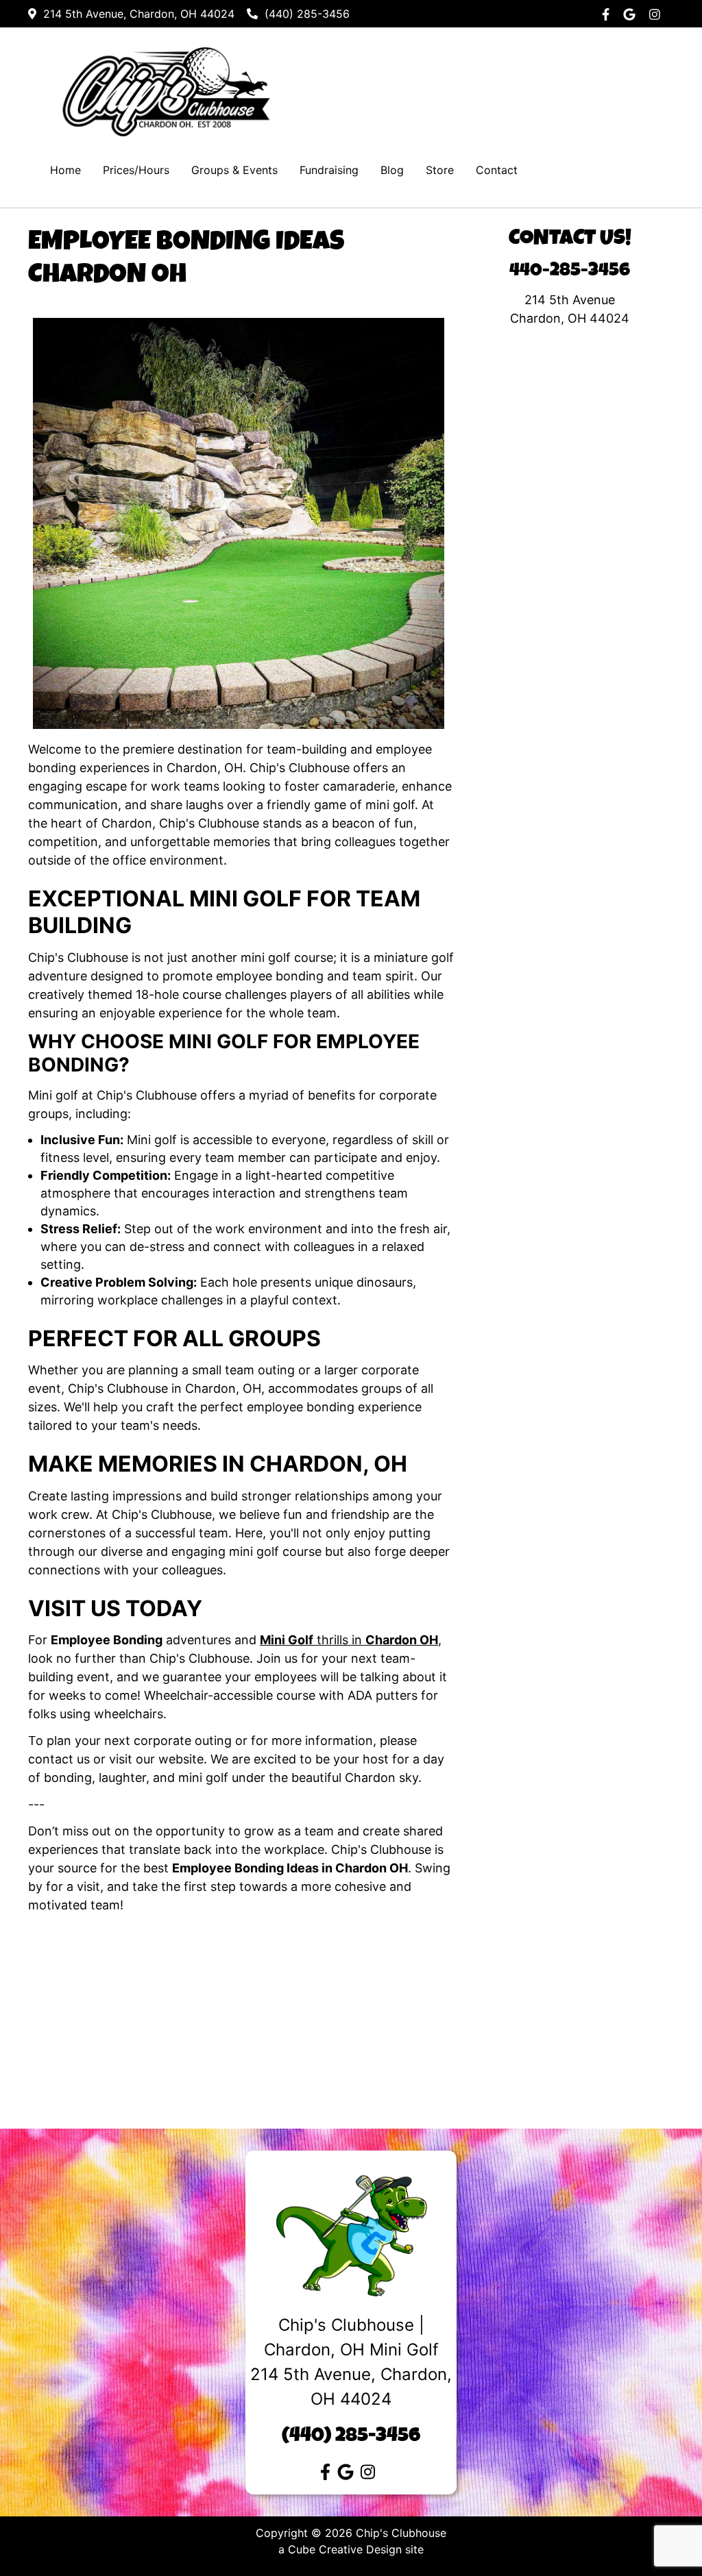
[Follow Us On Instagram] (658, 14)
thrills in (349, 1640)
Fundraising (329, 170)
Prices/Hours (136, 170)
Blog (392, 170)
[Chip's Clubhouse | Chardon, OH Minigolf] (166, 91)
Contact (497, 170)
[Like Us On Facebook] (609, 14)
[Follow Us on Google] (633, 14)
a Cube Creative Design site (351, 2549)
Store (440, 170)
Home (65, 170)
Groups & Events (234, 170)
